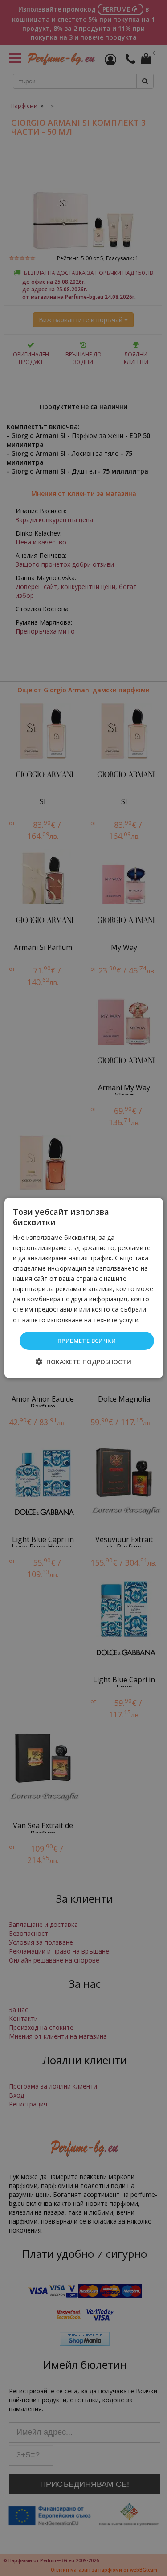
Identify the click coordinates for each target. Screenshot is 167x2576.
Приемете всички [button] (87, 1341)
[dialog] (83, 1288)
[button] (83, 1362)
